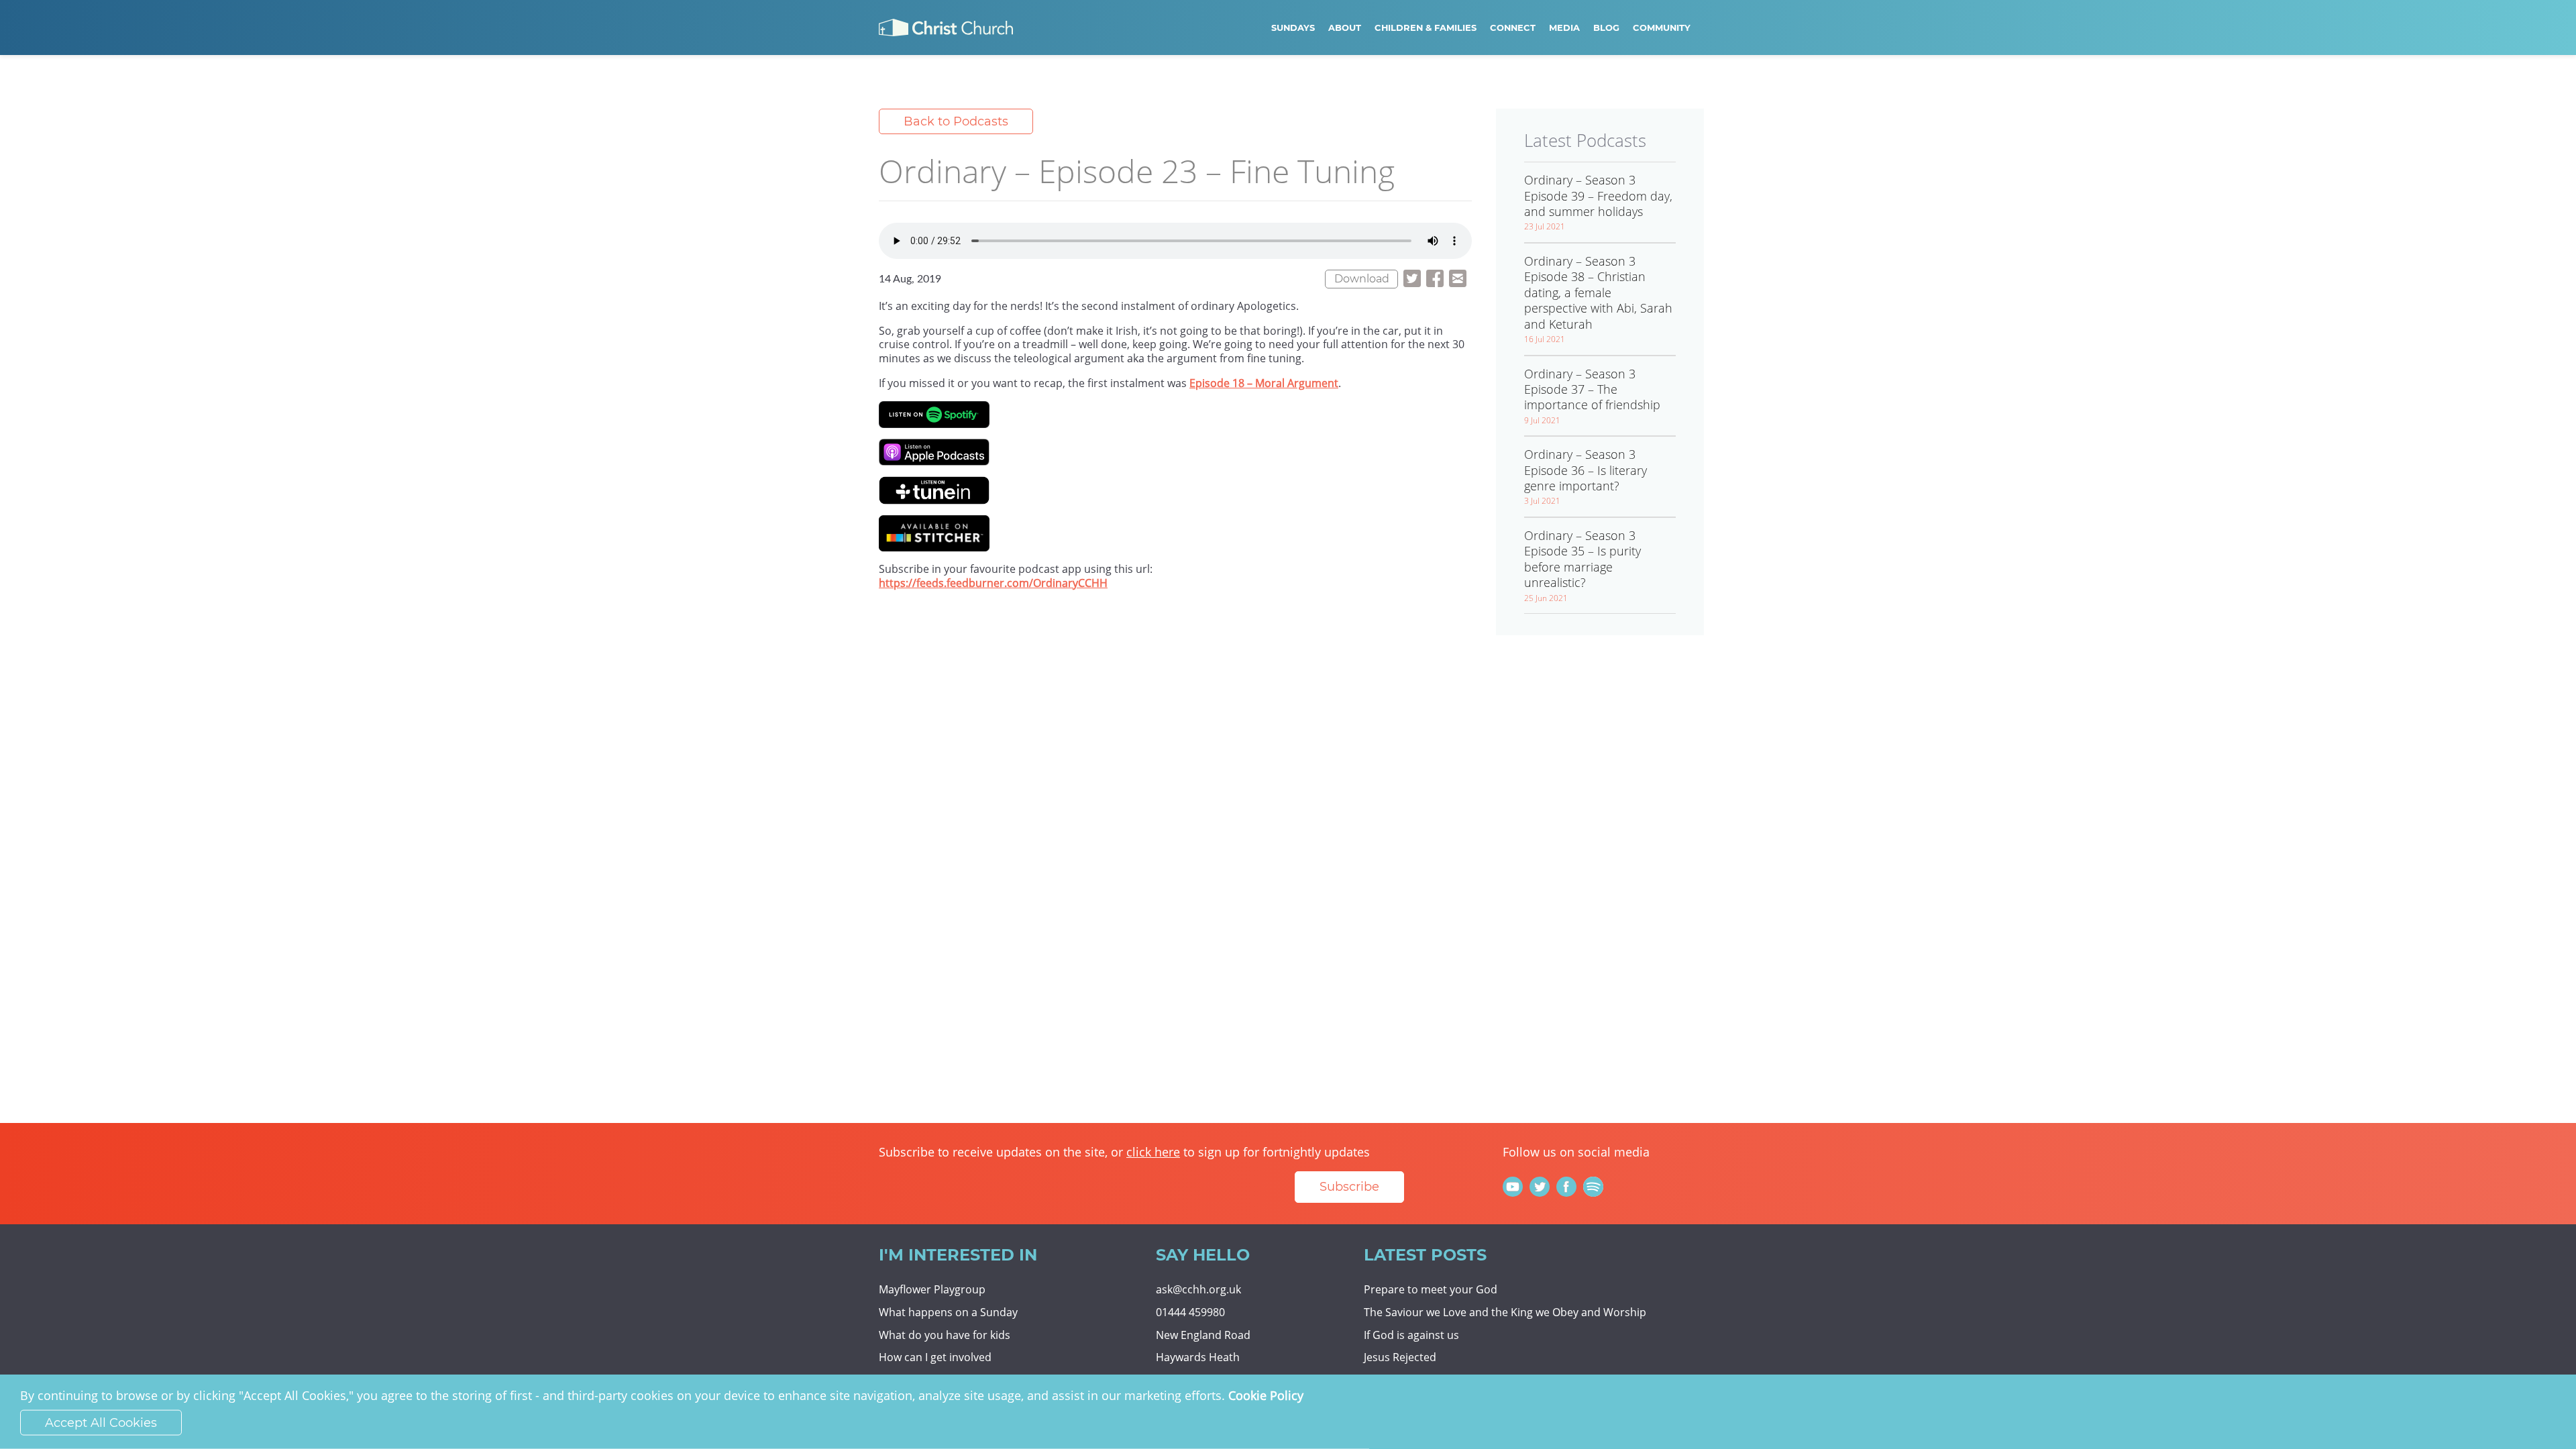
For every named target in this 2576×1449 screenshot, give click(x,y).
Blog (1606, 28)
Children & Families (1426, 28)
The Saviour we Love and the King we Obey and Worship (1505, 1312)
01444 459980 (1190, 1312)
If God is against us (1411, 1335)
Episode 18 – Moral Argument (1264, 383)
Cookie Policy (1266, 1395)
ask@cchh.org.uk (1198, 1289)
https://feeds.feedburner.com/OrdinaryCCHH (993, 583)
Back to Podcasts (956, 121)
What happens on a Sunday (948, 1312)
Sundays (1293, 28)
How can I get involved (935, 1357)
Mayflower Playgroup (932, 1289)
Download (1362, 279)
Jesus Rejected (1400, 1357)
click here (1153, 1152)
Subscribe (1349, 1187)
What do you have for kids (945, 1335)
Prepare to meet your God (1431, 1289)
